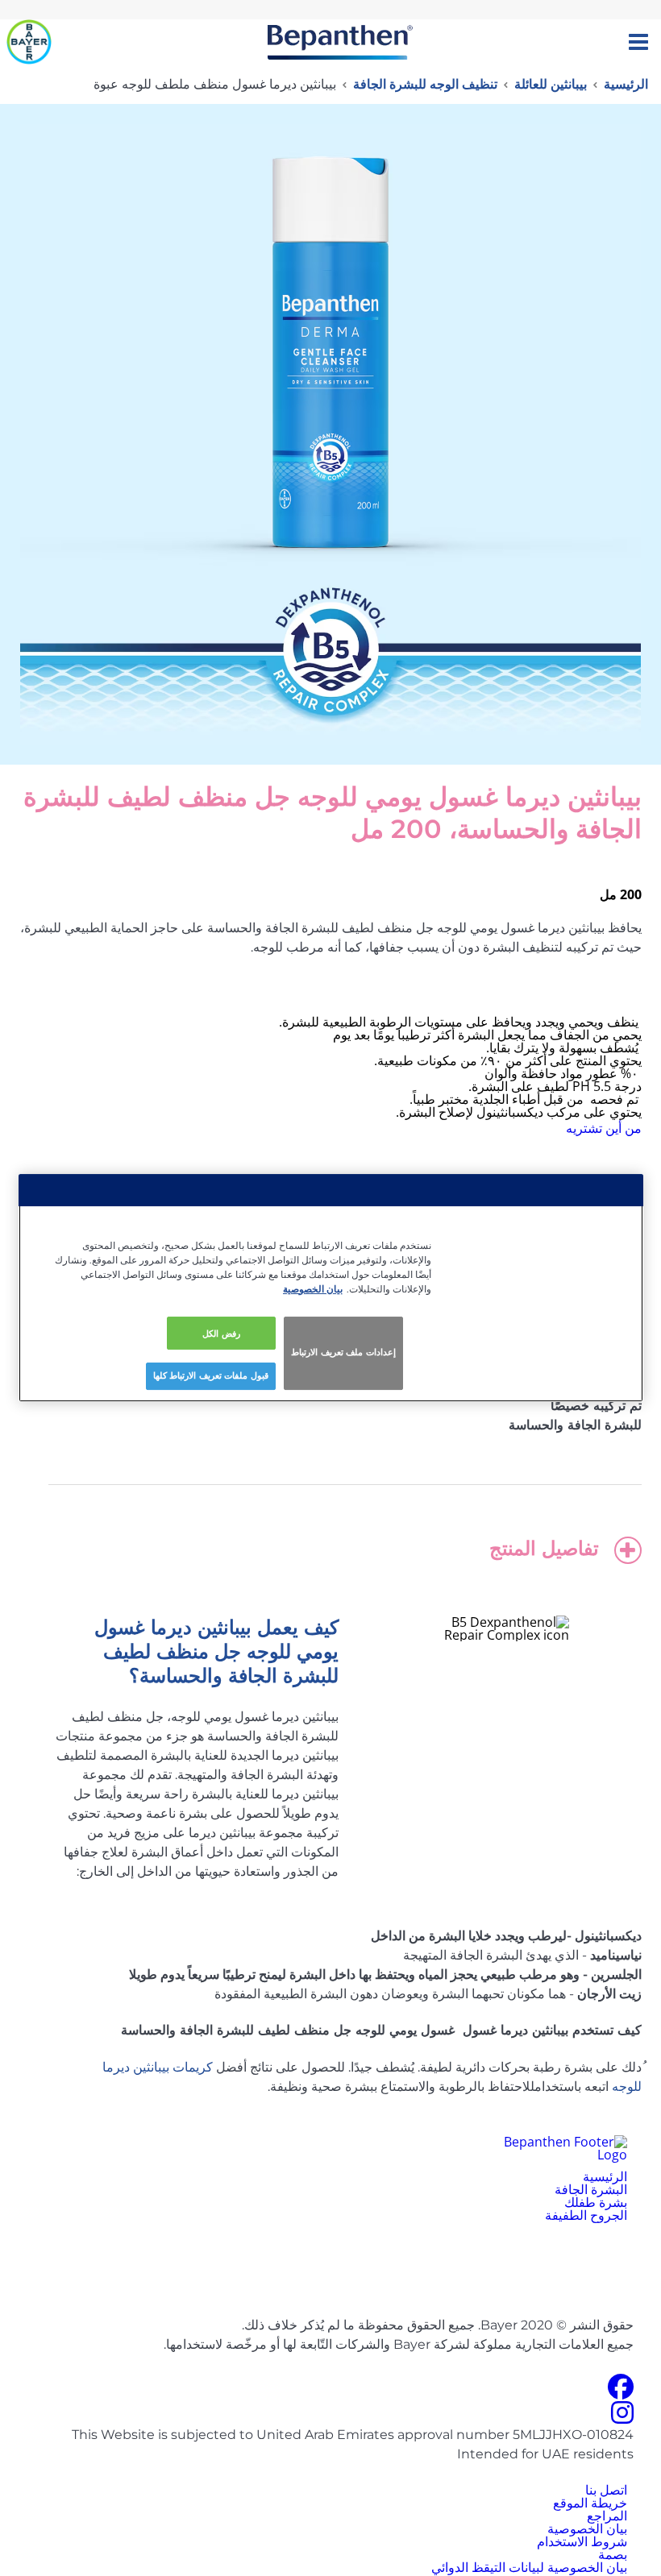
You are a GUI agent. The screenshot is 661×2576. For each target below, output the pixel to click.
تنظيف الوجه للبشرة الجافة (425, 84)
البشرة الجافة (591, 2189)
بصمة (613, 2554)
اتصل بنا (606, 2490)
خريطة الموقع (590, 2503)
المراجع (607, 2516)
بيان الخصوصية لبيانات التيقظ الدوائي (529, 2567)
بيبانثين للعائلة (551, 84)
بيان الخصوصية (587, 2528)
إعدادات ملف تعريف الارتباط (343, 1353)
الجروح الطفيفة (586, 2215)
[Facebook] (621, 2391)
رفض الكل (221, 1333)
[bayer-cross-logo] (29, 42)
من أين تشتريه (604, 1128)
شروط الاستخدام (582, 2541)
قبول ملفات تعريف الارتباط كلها (211, 1376)
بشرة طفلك (596, 2202)
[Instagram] (622, 2417)
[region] (331, 1288)
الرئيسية (626, 84)
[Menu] (638, 42)
